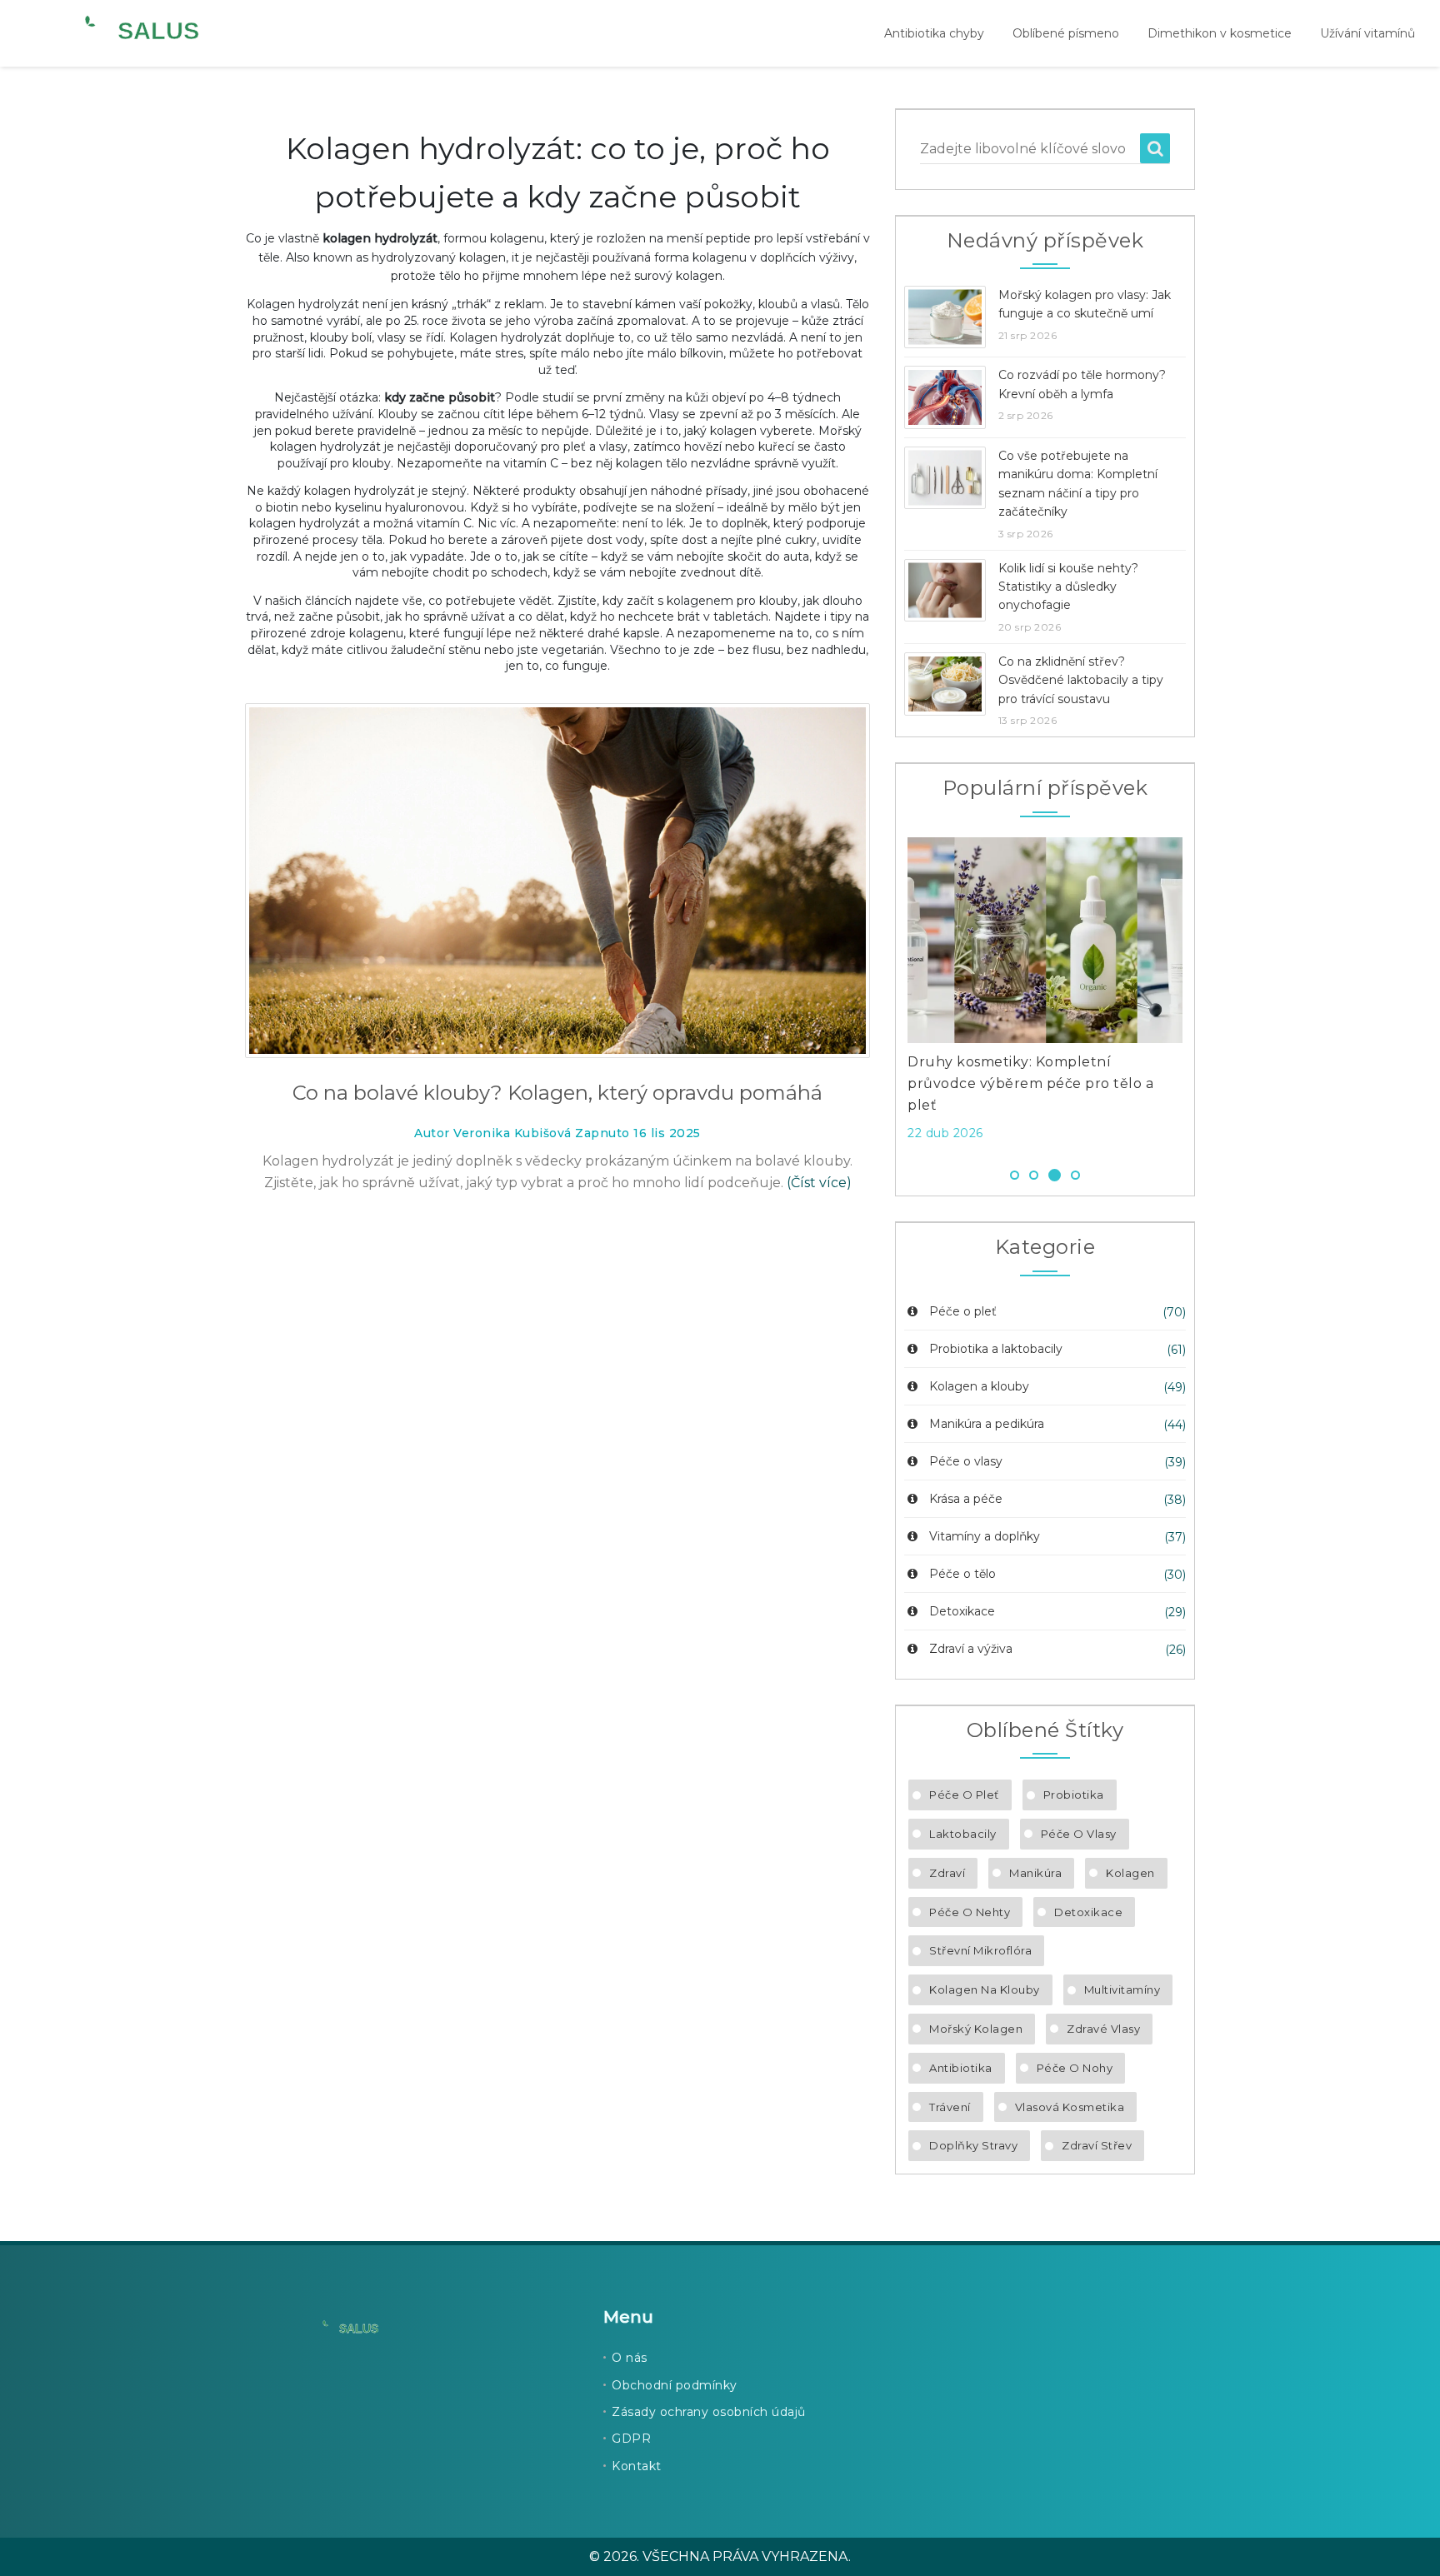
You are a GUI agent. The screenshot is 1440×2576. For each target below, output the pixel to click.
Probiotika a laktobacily (996, 1349)
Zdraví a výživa (971, 1649)
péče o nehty (970, 1912)
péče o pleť (964, 1795)
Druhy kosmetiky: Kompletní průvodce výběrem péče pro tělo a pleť (1030, 1083)
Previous (882, 994)
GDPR (631, 2439)
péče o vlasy (1079, 1834)
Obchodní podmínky (675, 2385)
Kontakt (637, 2466)
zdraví (947, 1873)
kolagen (1130, 1873)
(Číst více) (819, 1183)
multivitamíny (1122, 1989)
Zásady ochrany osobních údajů (709, 2412)
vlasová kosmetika (1070, 2107)
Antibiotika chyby (934, 33)
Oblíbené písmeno (1066, 33)
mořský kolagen (976, 2029)
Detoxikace (962, 1611)
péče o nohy (1075, 2068)
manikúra (1035, 1873)
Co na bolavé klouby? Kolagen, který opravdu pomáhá (557, 1093)
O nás (630, 2358)
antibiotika (961, 2068)
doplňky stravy (973, 2145)
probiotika (1074, 1795)
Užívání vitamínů (1367, 33)
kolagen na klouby (985, 1989)
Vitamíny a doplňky (985, 1536)
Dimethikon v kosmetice (1220, 33)
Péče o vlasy (966, 1461)
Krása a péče (966, 1499)
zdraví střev (1097, 2145)
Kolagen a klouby (979, 1386)
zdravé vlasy (1103, 2029)
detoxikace (1088, 1912)
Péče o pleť (963, 1311)
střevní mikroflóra (980, 1950)
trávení (950, 2107)
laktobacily (963, 1834)
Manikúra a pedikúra (987, 1424)
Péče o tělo (962, 1574)
